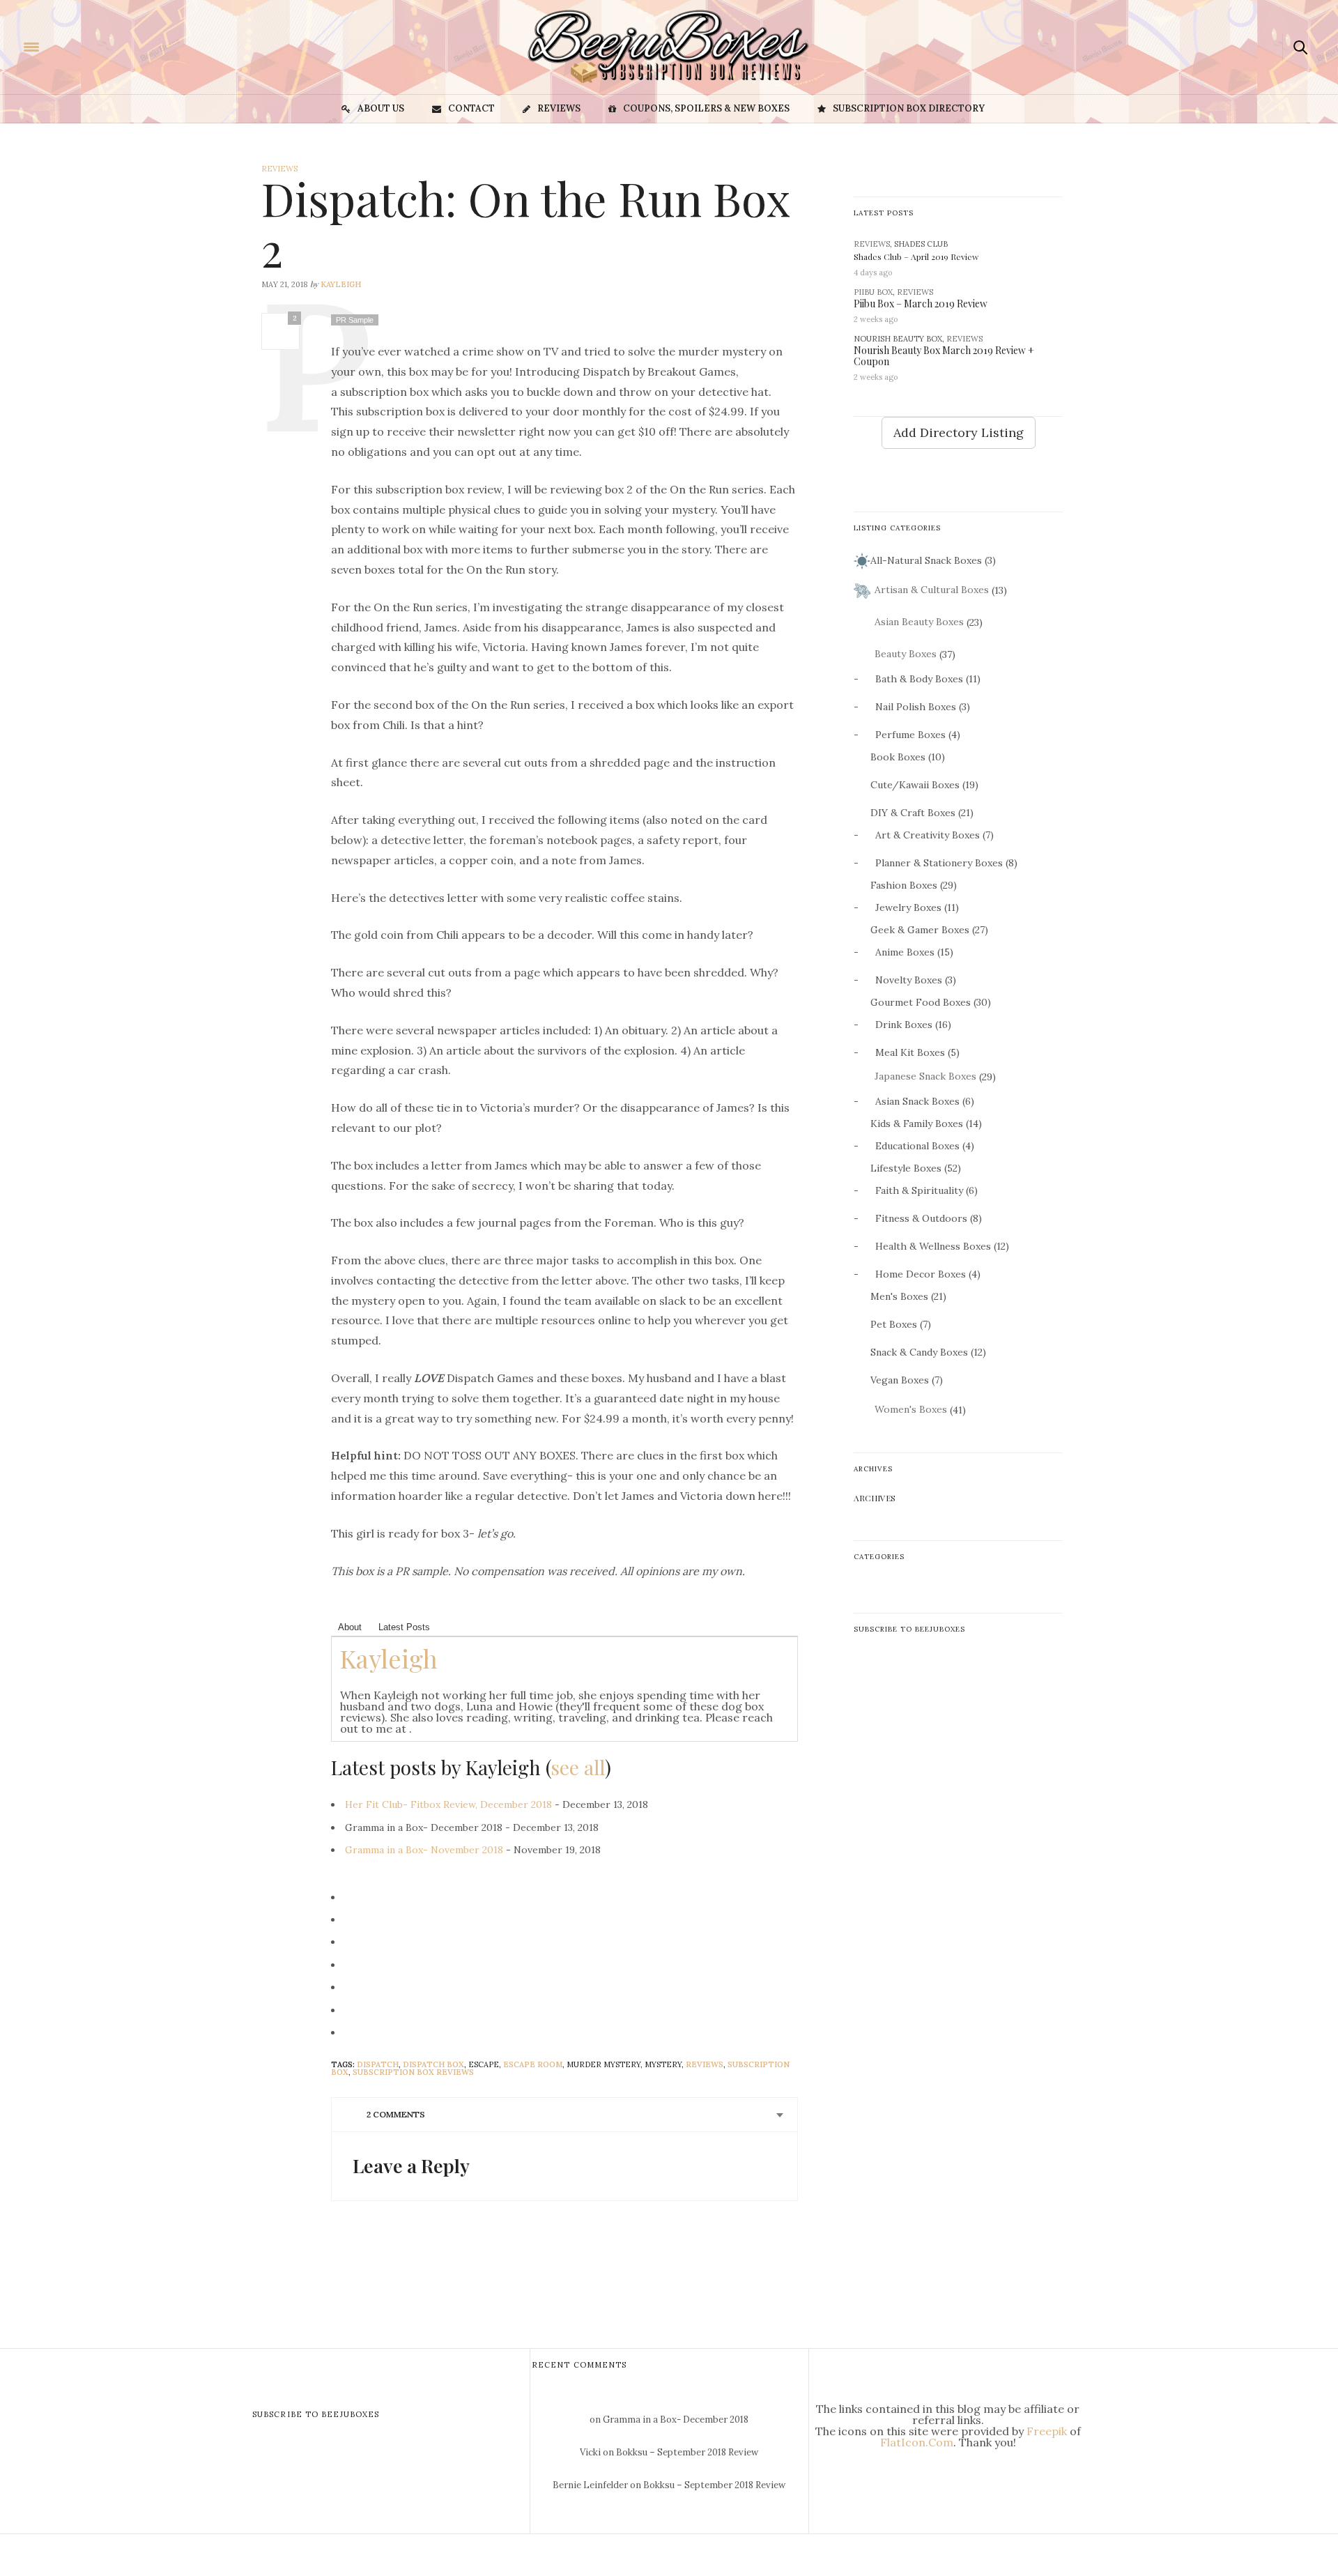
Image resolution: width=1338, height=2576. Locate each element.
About (350, 1627)
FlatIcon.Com (917, 2442)
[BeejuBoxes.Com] (95, 46)
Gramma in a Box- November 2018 (424, 1850)
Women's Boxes (911, 1409)
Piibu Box (873, 292)
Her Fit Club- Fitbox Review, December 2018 (448, 1804)
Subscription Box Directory (909, 108)
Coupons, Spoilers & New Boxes (706, 108)
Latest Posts (404, 1627)
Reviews (559, 108)
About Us (381, 108)
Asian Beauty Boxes (919, 622)
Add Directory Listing (959, 432)
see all (578, 1767)
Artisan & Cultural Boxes (932, 590)
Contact (471, 108)
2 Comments (396, 2114)
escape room (533, 2064)
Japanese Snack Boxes (925, 1076)
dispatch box (433, 2064)
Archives (875, 1498)
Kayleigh (341, 284)
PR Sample (355, 320)
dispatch (378, 2064)
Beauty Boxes (906, 654)
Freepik (1047, 2431)
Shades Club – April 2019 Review (916, 256)
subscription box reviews (413, 2072)
